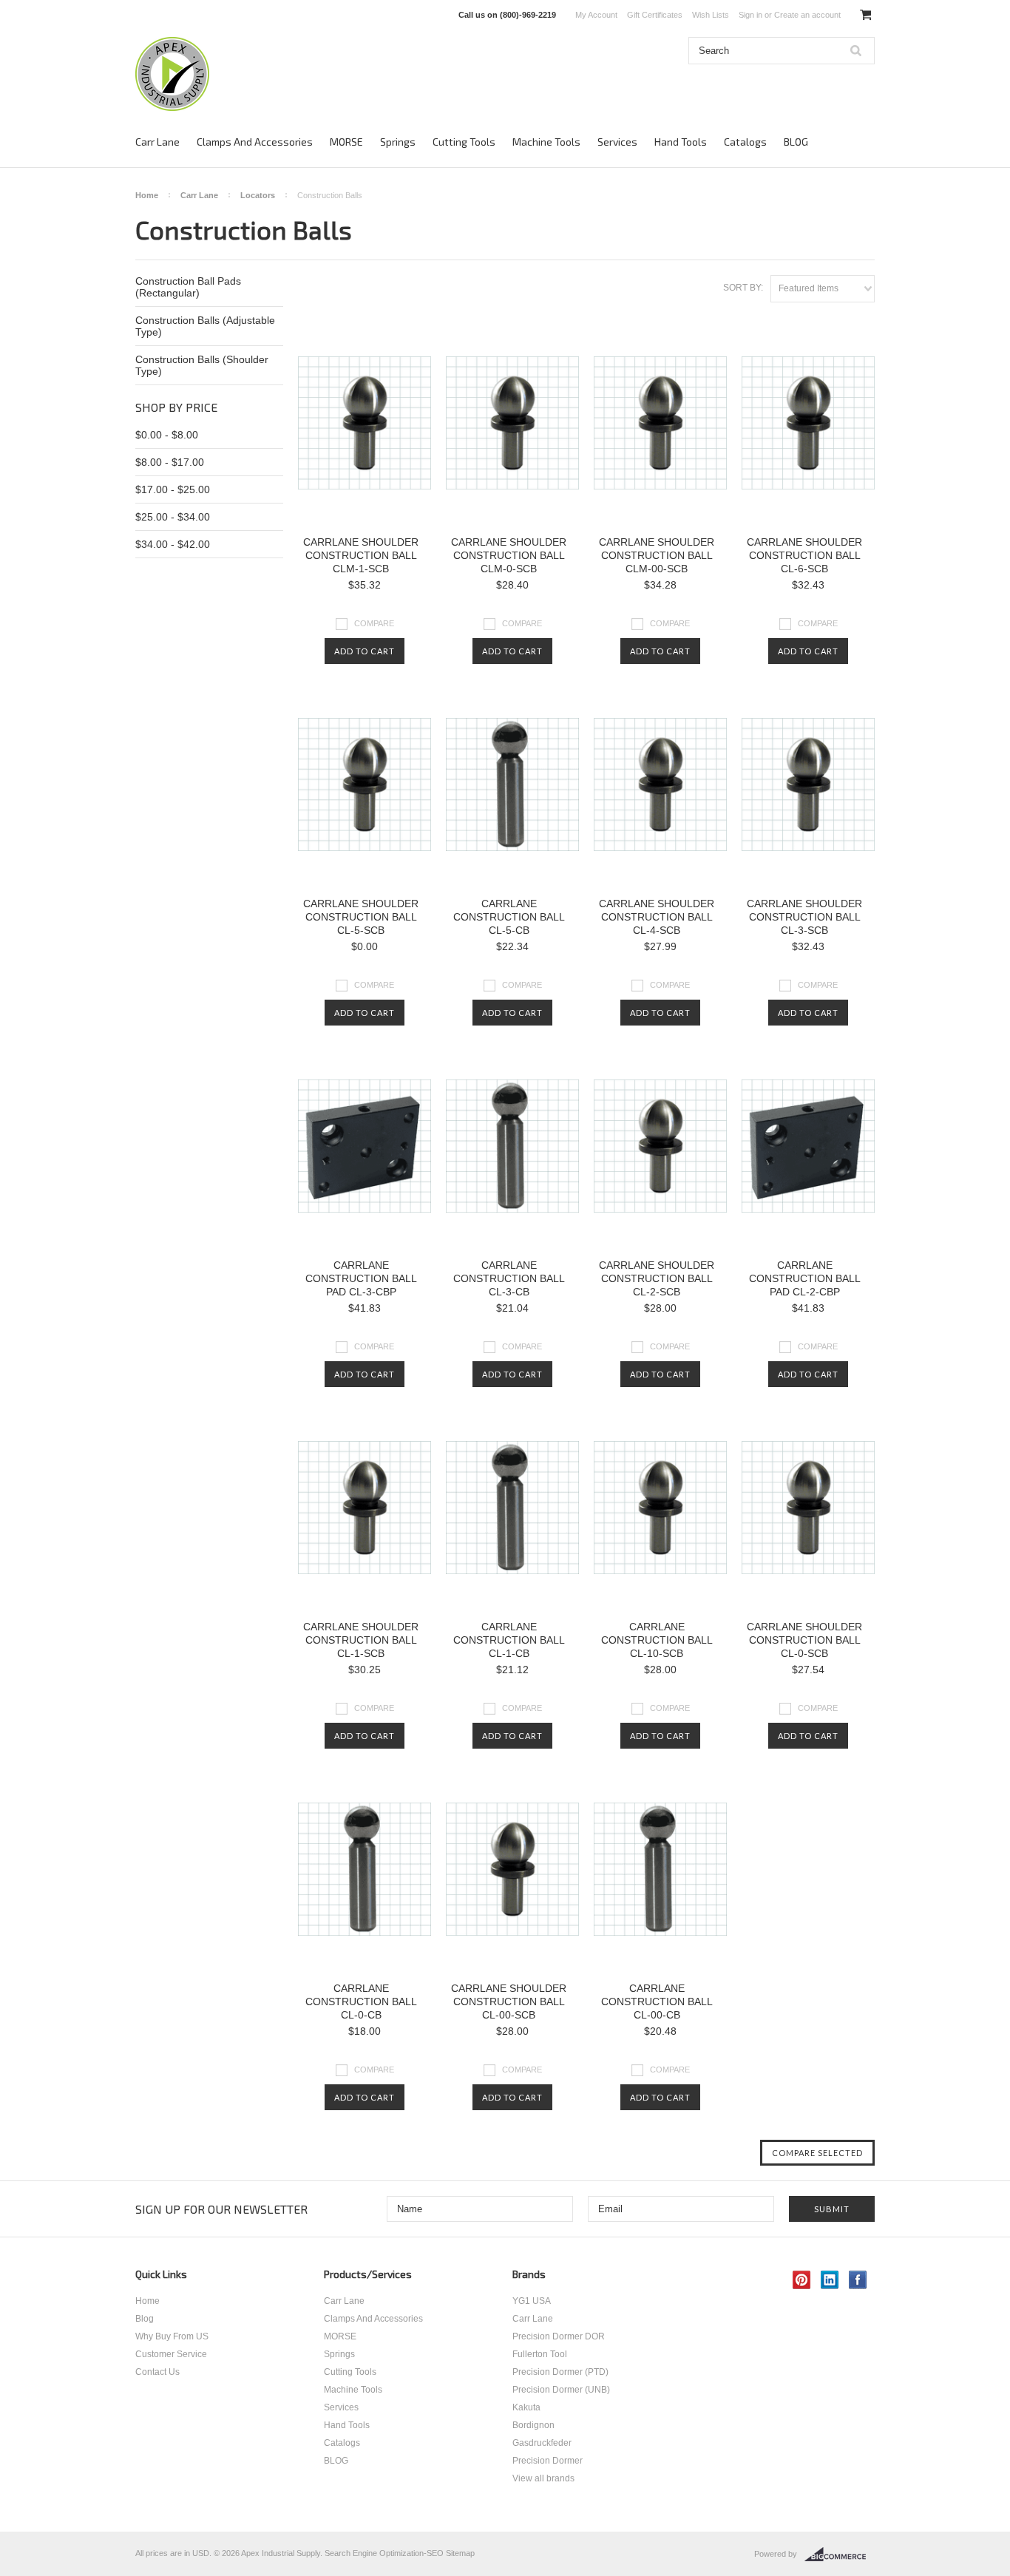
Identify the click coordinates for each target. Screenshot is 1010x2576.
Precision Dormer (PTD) (560, 2372)
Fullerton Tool (540, 2354)
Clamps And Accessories (255, 142)
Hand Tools (681, 142)
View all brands (543, 2478)
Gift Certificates (655, 15)
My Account (596, 15)
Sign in (750, 15)
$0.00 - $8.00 (167, 435)
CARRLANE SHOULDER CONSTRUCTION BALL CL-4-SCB (657, 917)
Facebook (858, 2280)
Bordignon (533, 2425)
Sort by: (743, 288)
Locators (258, 195)
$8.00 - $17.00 (170, 462)
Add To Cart (365, 651)
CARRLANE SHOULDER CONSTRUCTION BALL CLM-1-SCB (361, 555)
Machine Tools (546, 142)
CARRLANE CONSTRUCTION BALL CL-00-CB (657, 2002)
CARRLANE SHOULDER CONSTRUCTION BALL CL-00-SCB (509, 2002)
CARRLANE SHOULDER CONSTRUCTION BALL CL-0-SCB (804, 1640)
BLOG (796, 142)
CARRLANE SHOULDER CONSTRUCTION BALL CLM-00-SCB (657, 555)
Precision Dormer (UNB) (561, 2390)
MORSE (346, 142)
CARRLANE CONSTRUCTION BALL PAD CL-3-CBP (361, 1278)
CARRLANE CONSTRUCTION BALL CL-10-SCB (657, 1640)
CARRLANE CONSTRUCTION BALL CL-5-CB (509, 917)
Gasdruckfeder (542, 2443)
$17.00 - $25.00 (173, 489)
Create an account (807, 15)
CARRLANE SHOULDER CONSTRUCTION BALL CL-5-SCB (361, 917)
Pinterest (802, 2280)
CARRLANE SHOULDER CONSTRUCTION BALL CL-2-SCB (657, 1278)
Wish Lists (711, 15)
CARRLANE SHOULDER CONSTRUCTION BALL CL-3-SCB (804, 917)
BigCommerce (840, 2555)
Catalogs (745, 142)
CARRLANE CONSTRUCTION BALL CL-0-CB (361, 2002)
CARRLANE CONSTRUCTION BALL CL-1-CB (509, 1640)
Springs (398, 142)
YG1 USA (532, 2301)
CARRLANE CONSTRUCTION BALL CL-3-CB (509, 1278)
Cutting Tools (464, 142)
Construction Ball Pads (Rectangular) (188, 287)
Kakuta (526, 2407)
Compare (374, 623)
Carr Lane (157, 142)
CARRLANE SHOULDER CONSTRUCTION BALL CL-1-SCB (361, 1640)
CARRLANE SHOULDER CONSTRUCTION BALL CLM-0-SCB (509, 555)
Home (147, 195)
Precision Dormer (548, 2461)
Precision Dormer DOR (559, 2336)
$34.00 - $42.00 (173, 544)
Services (617, 142)
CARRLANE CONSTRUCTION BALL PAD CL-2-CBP (805, 1278)
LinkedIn (830, 2280)
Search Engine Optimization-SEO (384, 2553)
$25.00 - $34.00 (173, 517)
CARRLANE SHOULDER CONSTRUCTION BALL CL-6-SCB (804, 555)
